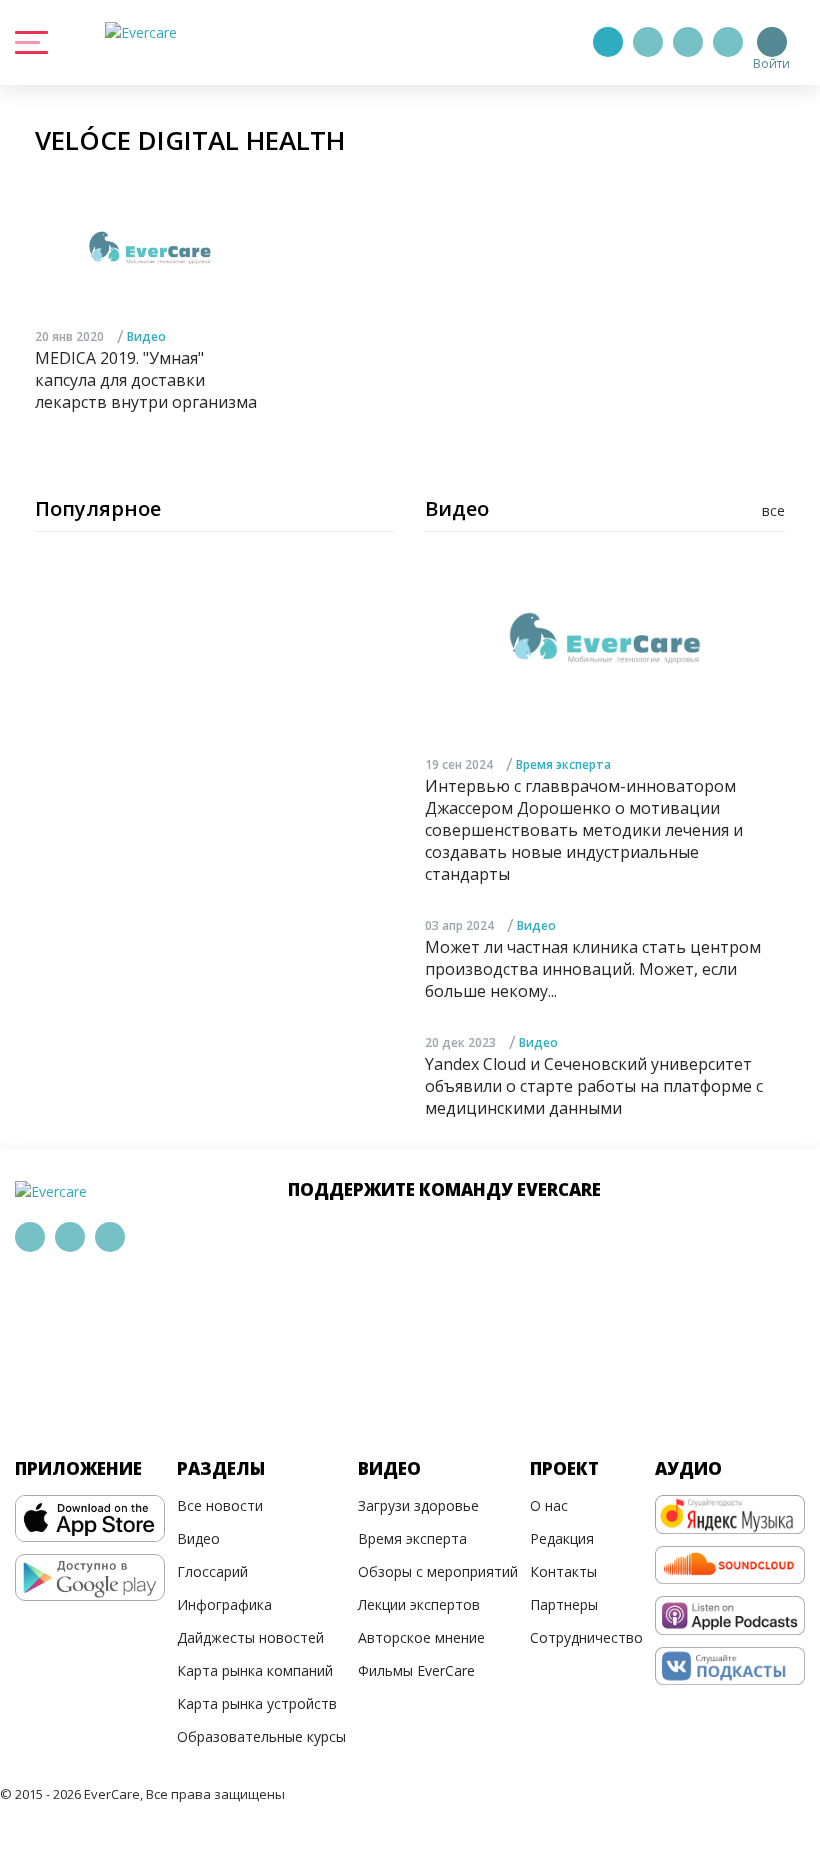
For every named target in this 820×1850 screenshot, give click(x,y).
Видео (146, 336)
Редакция (562, 1538)
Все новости (220, 1505)
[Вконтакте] (688, 42)
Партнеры (564, 1604)
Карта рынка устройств (257, 1703)
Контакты (563, 1571)
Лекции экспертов (419, 1604)
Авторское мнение (421, 1637)
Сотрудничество (586, 1637)
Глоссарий (212, 1571)
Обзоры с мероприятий (438, 1571)
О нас (549, 1505)
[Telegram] (648, 42)
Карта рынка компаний (255, 1670)
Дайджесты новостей (250, 1637)
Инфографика (224, 1604)
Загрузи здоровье (418, 1505)
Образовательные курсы (261, 1736)
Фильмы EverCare (416, 1670)
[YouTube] (728, 42)
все (773, 510)
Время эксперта (563, 764)
